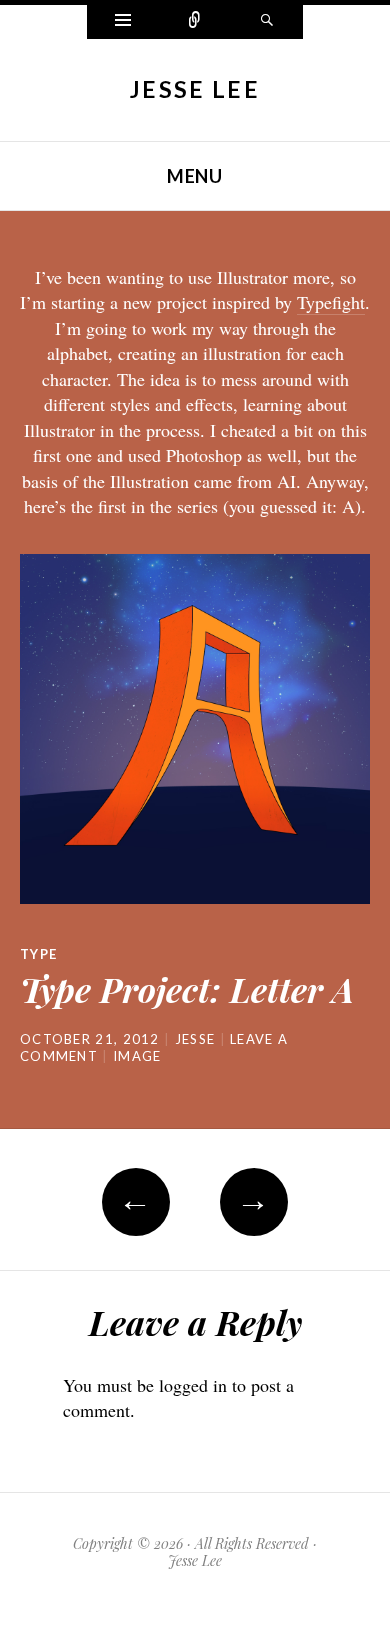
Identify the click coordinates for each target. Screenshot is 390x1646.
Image (137, 1056)
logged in (193, 1385)
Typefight (331, 302)
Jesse (195, 1039)
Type (38, 954)
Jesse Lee (195, 89)
